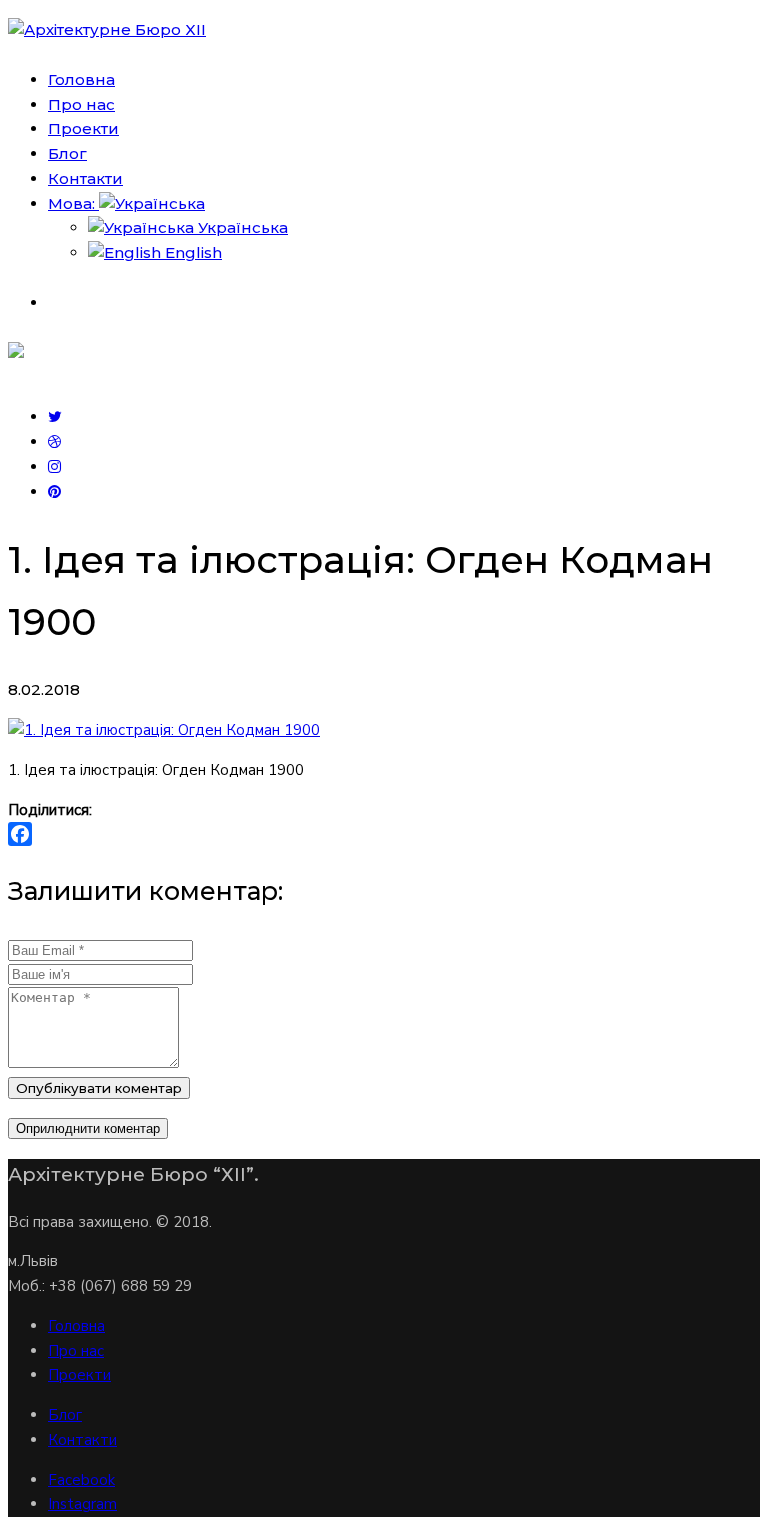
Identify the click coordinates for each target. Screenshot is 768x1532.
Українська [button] (241, 227)
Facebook (81, 1480)
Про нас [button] (81, 104)
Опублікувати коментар (99, 1088)
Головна (76, 1326)
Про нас (76, 1351)
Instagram (82, 1504)
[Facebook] (384, 834)
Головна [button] (81, 79)
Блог (65, 1415)
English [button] (191, 252)
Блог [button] (67, 153)
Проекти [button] (83, 128)
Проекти (79, 1375)
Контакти (82, 1440)
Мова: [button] (73, 203)
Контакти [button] (85, 178)
